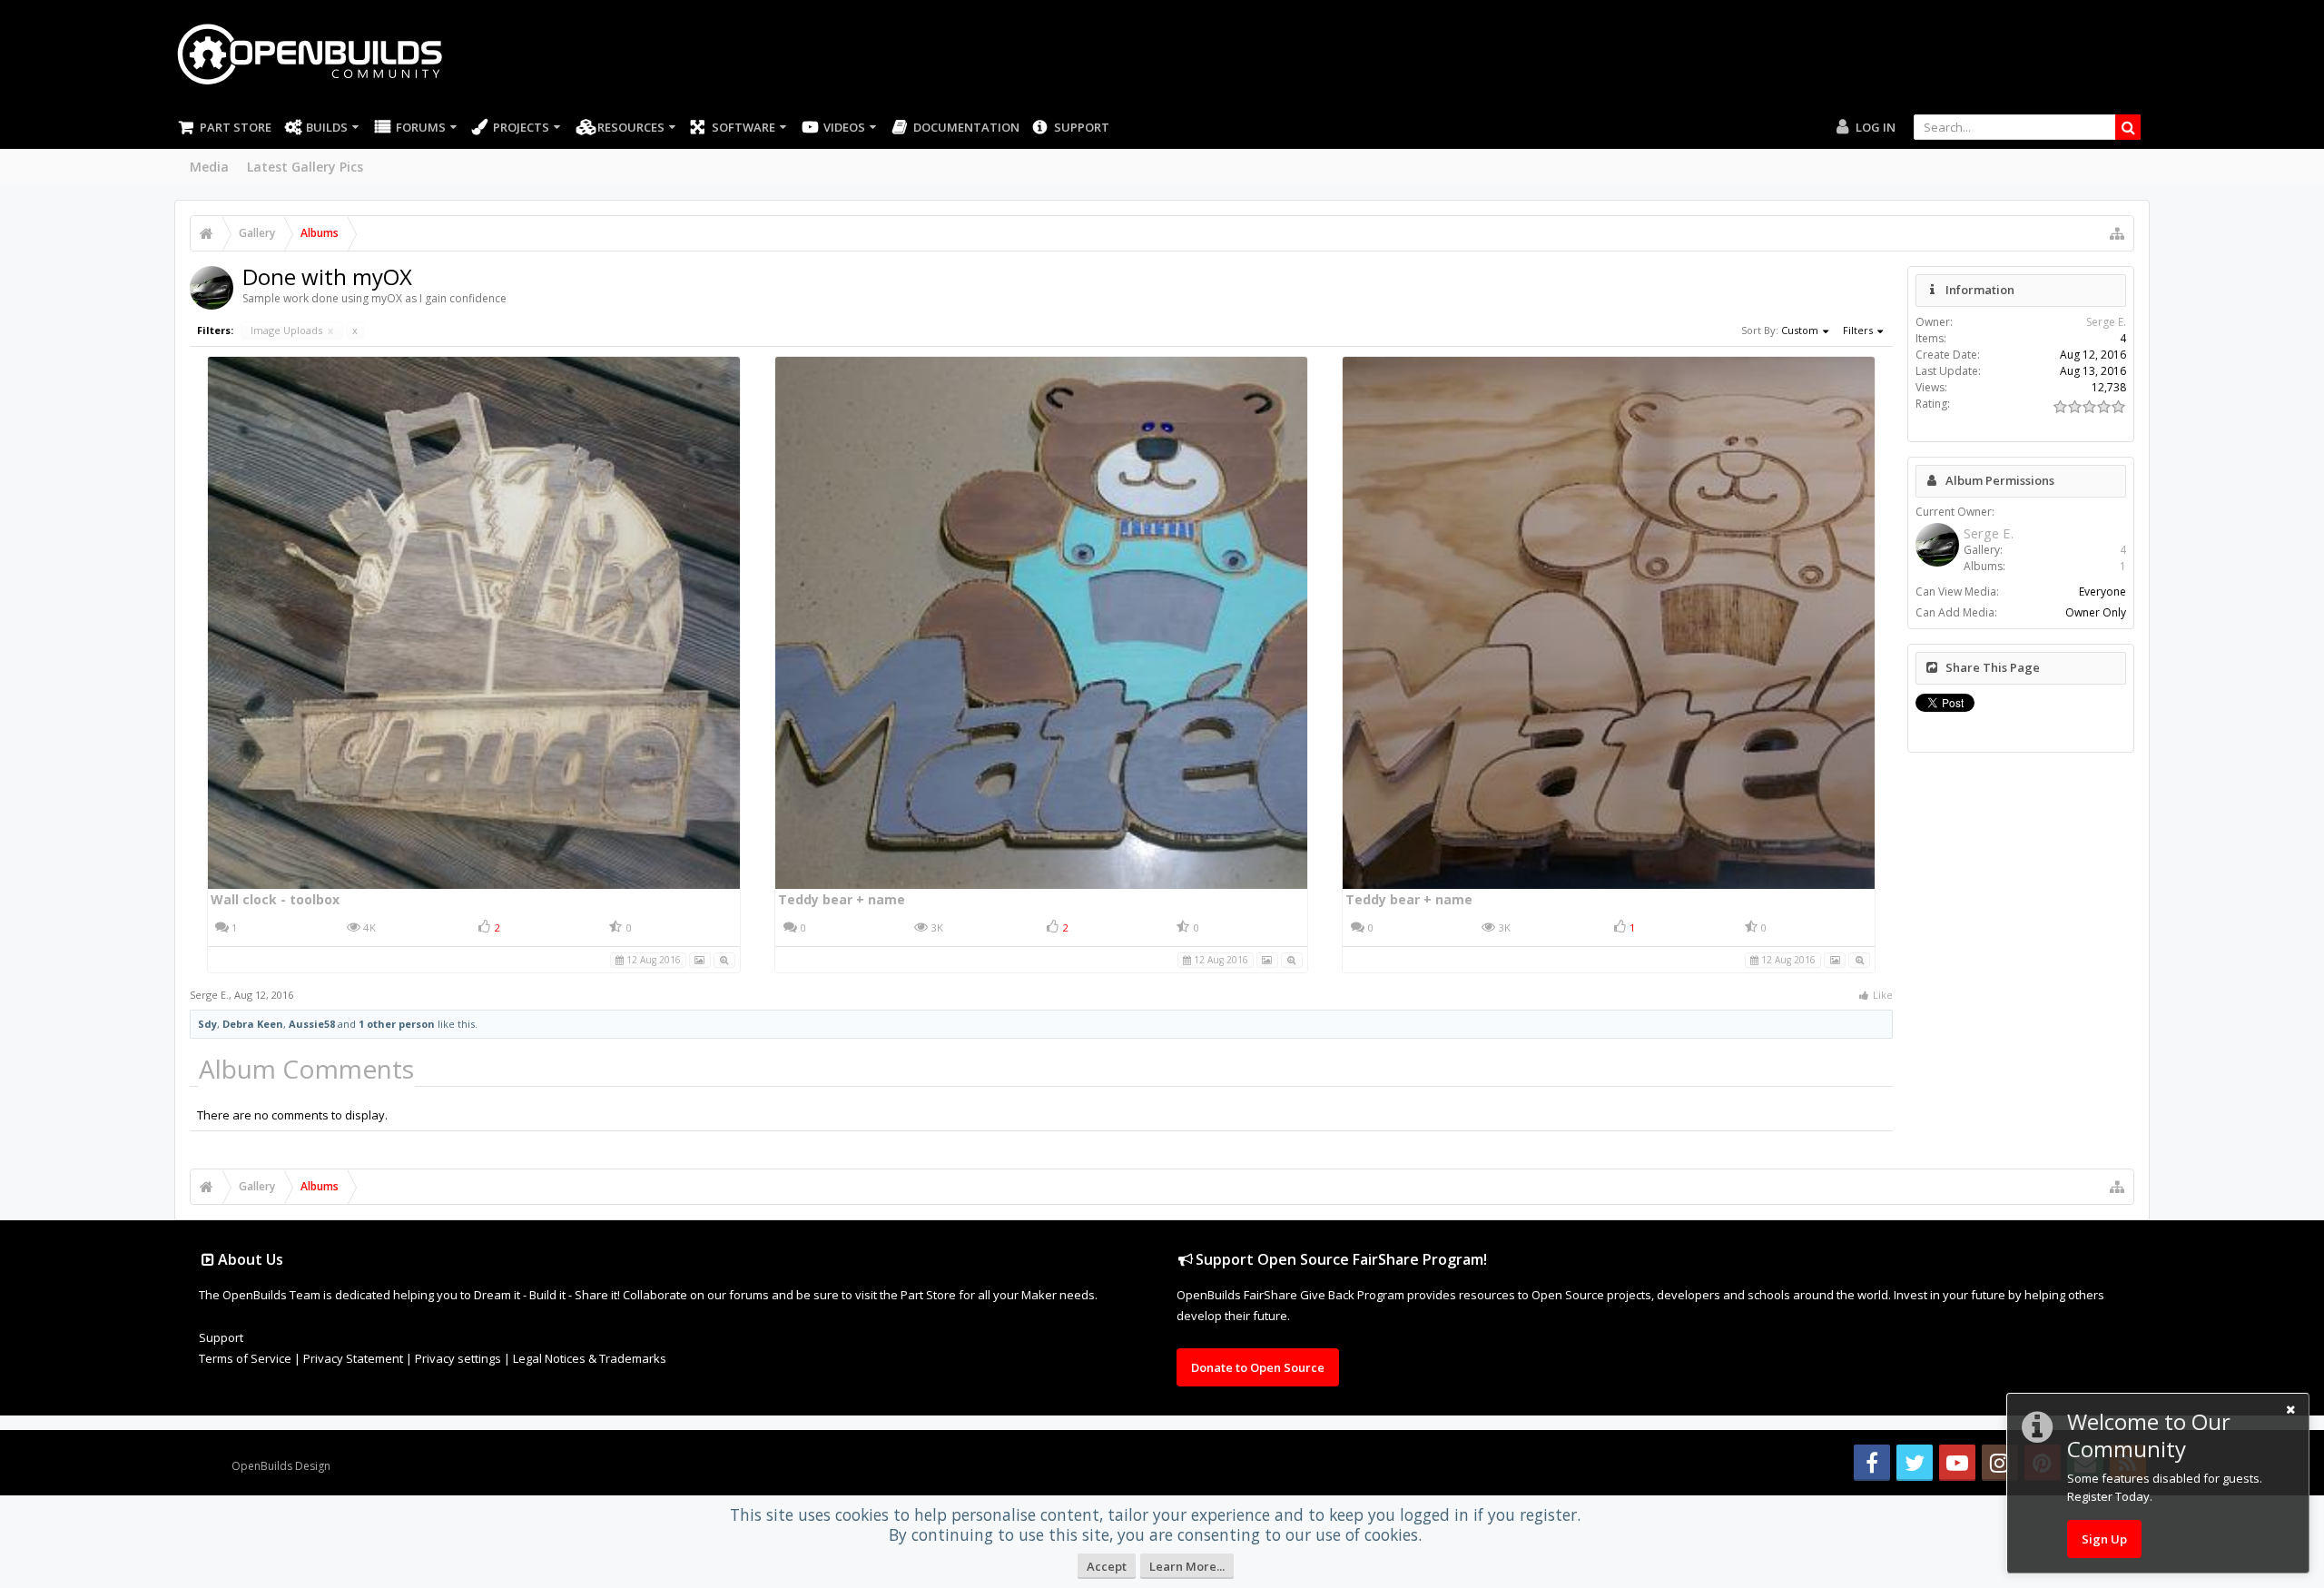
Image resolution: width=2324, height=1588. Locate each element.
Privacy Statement (353, 1358)
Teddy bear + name (842, 899)
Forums (421, 127)
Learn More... (1187, 1566)
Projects (521, 127)
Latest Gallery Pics (305, 167)
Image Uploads (292, 330)
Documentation (966, 127)
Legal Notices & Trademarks (590, 1358)
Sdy (207, 1024)
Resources (631, 127)
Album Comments (306, 1069)
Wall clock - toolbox (275, 899)
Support (1082, 127)
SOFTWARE (743, 127)
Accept (1107, 1566)
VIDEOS (844, 127)
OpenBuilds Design (281, 1466)
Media (209, 167)
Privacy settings (458, 1358)
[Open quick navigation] (2117, 233)
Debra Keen (253, 1024)
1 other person (397, 1024)
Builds (327, 127)
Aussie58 (312, 1024)
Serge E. (209, 995)
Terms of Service (245, 1358)
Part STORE (236, 127)
